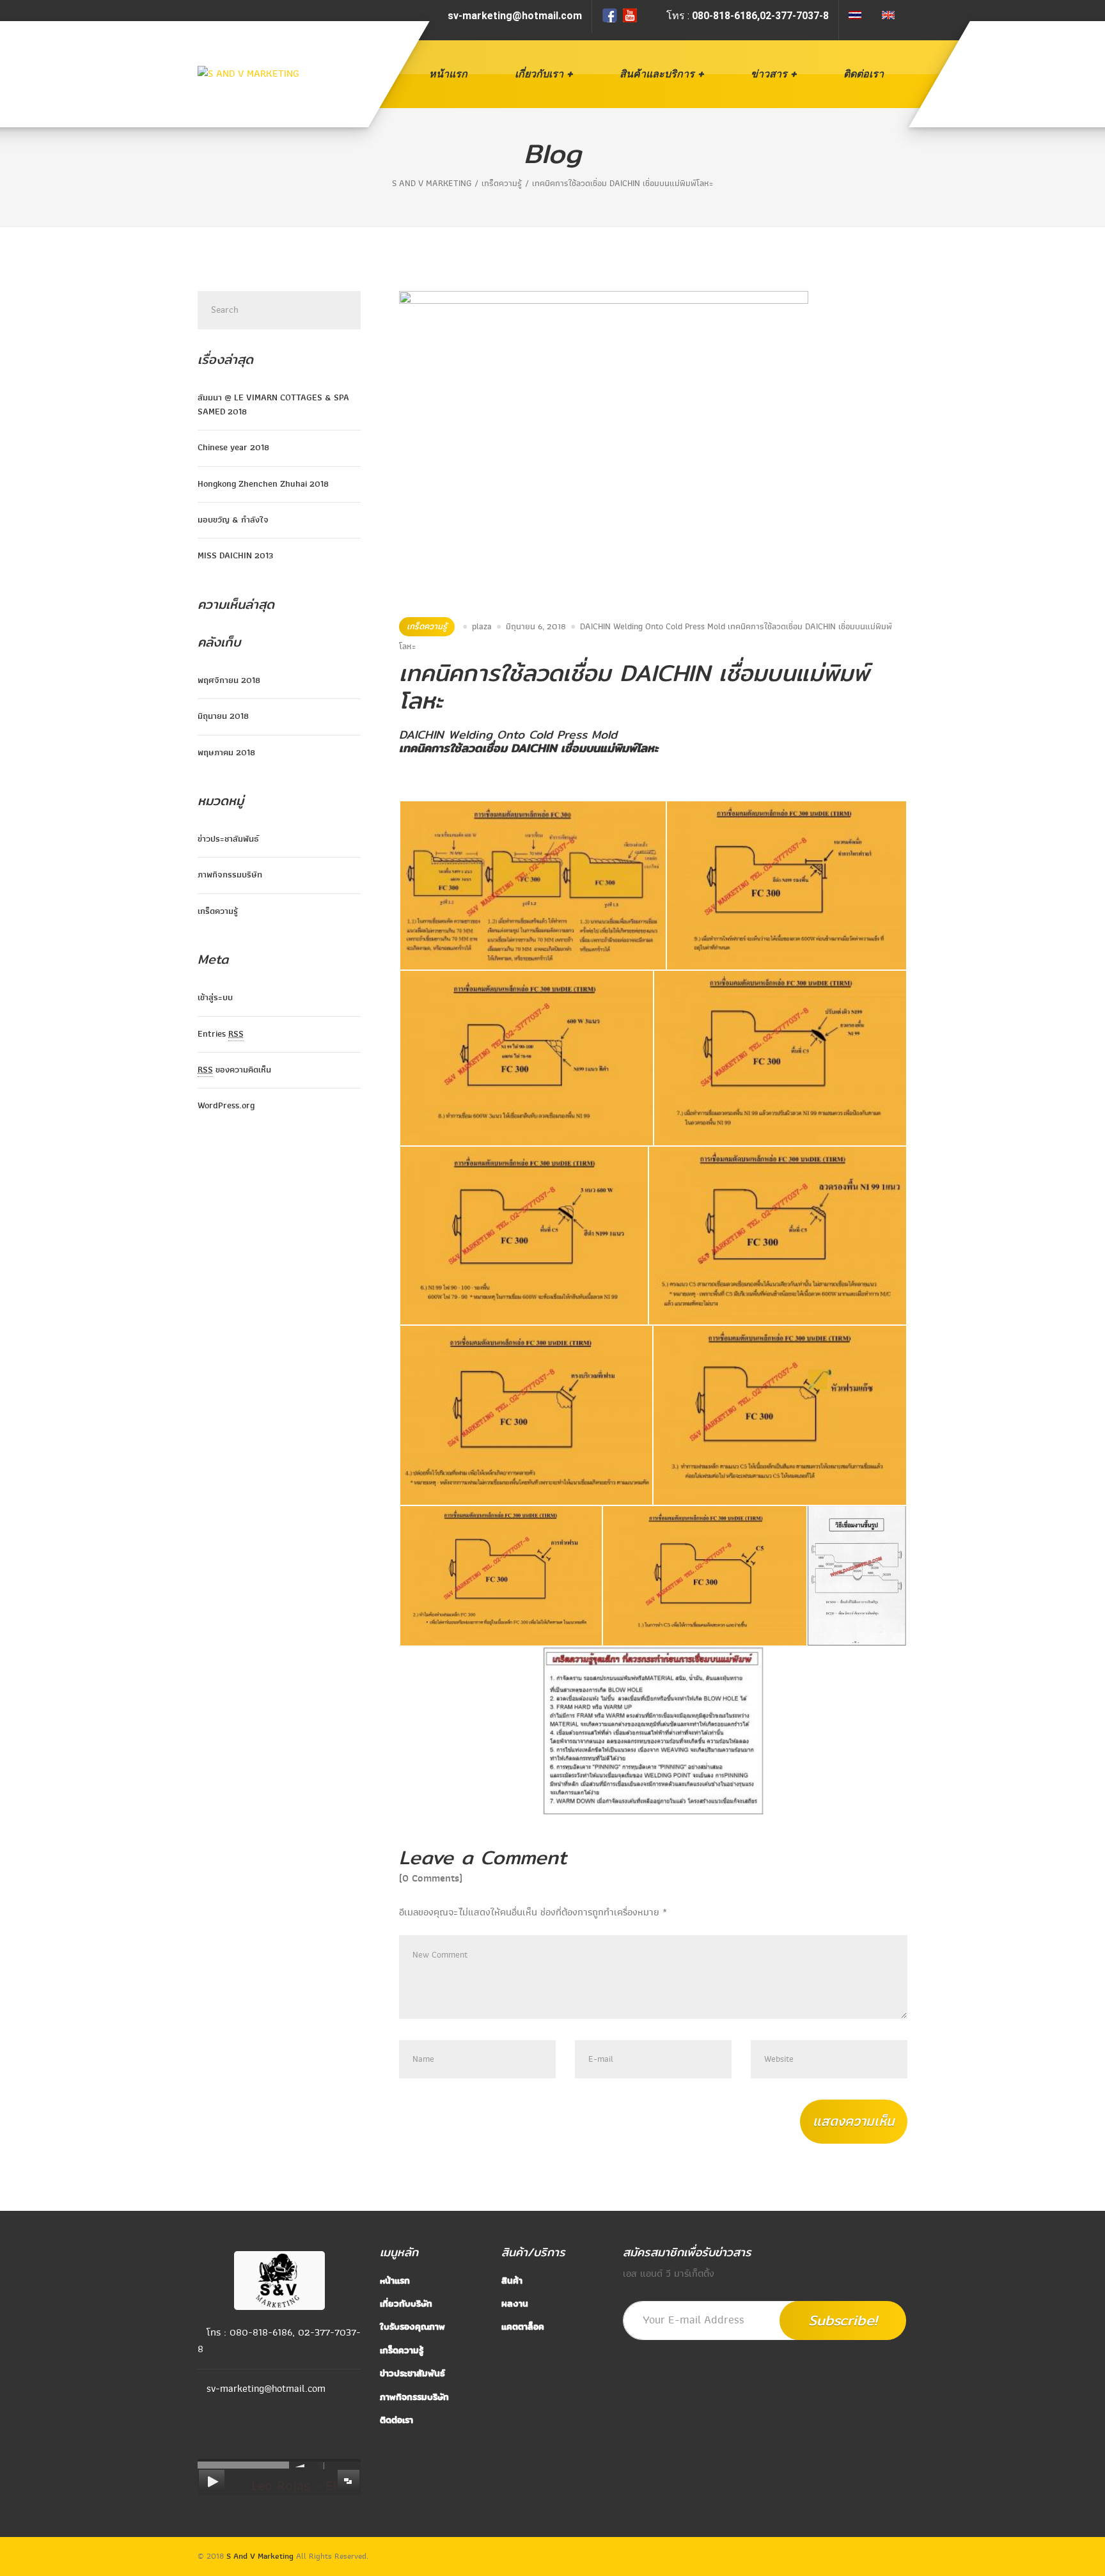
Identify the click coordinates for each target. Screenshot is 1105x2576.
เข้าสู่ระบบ (215, 997)
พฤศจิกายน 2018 (229, 680)
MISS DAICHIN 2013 (235, 555)
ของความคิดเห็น (234, 1070)
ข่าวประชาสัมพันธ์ (228, 839)
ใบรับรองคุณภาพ (412, 2327)
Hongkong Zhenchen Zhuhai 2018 (263, 484)
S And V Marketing (260, 2556)
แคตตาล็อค (523, 2327)
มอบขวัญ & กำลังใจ (233, 520)
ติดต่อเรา (864, 74)
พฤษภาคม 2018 (226, 752)
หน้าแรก (448, 74)
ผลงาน (515, 2304)
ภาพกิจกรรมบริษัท (230, 875)
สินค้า (512, 2281)
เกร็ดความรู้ (427, 626)
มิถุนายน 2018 (223, 716)
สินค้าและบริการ (657, 74)
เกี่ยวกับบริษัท (406, 2304)
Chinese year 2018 (233, 447)
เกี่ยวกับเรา (539, 74)
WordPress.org (226, 1105)
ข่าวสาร (769, 74)
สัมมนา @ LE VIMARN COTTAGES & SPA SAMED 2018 (273, 404)
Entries (221, 1034)
